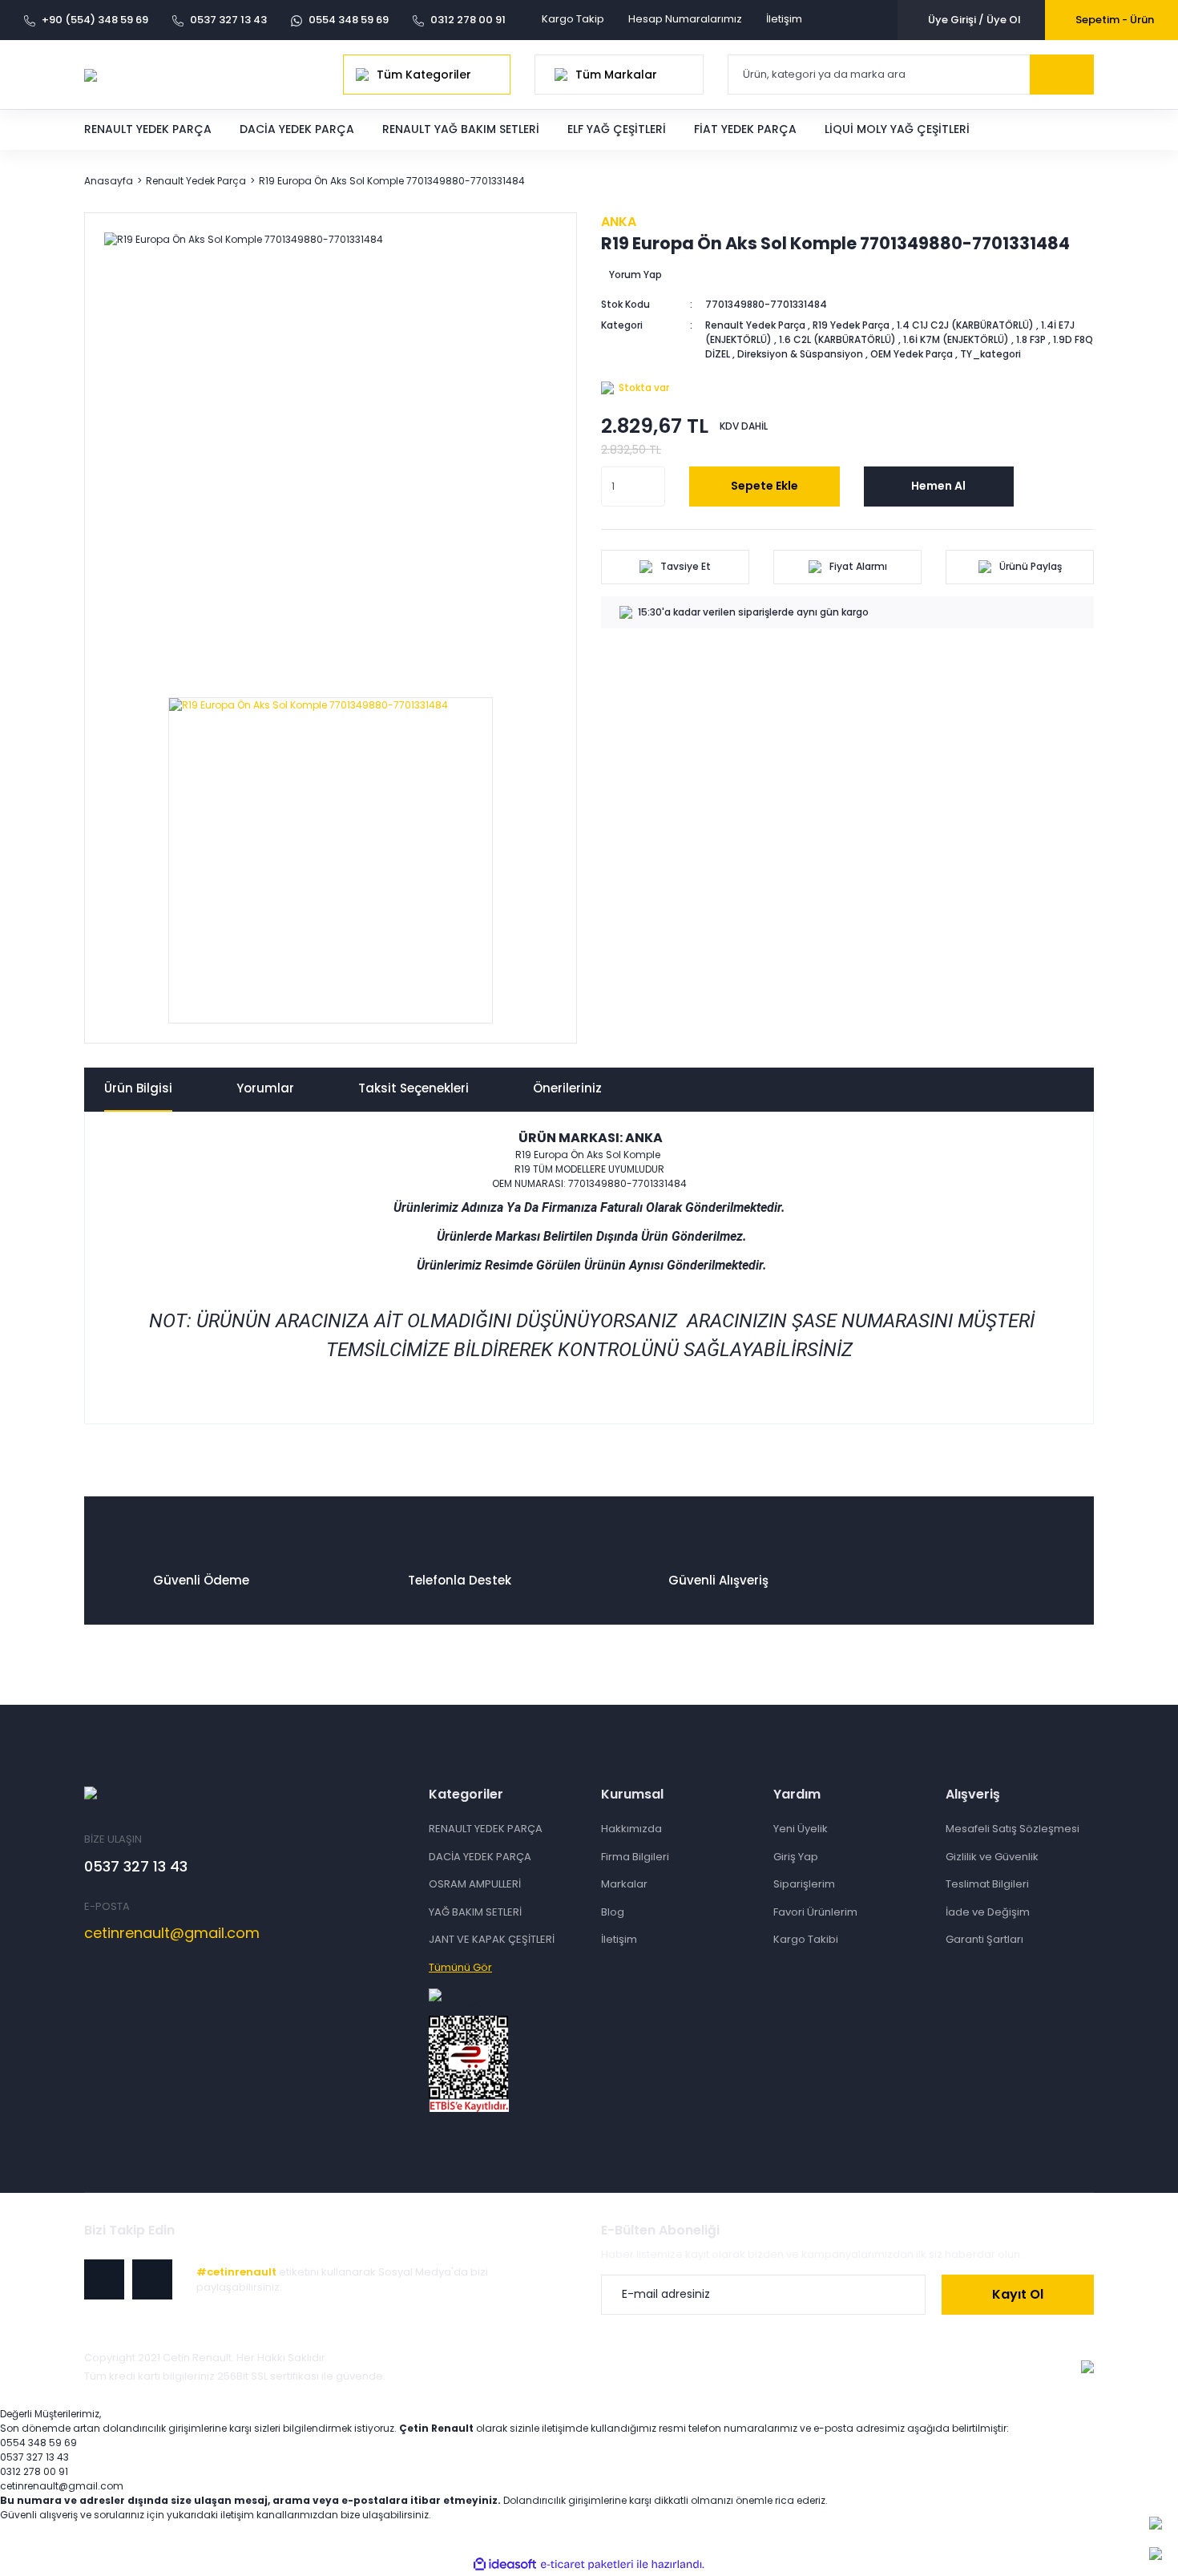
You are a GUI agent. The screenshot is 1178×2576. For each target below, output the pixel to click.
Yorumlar (265, 1088)
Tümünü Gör (460, 1967)
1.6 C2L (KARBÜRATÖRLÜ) (837, 339)
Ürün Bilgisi (138, 1088)
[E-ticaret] (587, 2564)
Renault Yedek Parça (755, 325)
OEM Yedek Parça (912, 354)
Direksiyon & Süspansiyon (800, 354)
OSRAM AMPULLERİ (475, 1884)
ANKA (619, 222)
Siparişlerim (804, 1884)
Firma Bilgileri (635, 1857)
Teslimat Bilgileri (987, 1884)
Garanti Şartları (984, 1939)
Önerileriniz (567, 1088)
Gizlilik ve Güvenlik (992, 1857)
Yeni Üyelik (801, 1829)
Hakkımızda (631, 1829)
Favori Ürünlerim (815, 1912)
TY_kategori (990, 354)
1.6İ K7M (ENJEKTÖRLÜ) (956, 339)
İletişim (784, 19)
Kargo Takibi (806, 1939)
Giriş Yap (796, 1857)
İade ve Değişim (988, 1912)
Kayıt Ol (1018, 2294)
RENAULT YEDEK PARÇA (486, 1829)
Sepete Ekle (764, 486)
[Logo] (91, 74)
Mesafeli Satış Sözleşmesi (1013, 1829)
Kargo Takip (573, 19)
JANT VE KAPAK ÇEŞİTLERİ (492, 1939)
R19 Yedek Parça (851, 325)
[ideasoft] (505, 2564)
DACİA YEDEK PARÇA (480, 1857)
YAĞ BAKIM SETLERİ (475, 1912)
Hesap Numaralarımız (685, 19)
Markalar (624, 1884)
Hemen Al (938, 486)
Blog (613, 1912)
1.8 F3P (1031, 339)
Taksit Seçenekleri (414, 1088)
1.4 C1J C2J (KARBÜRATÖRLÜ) (965, 325)
